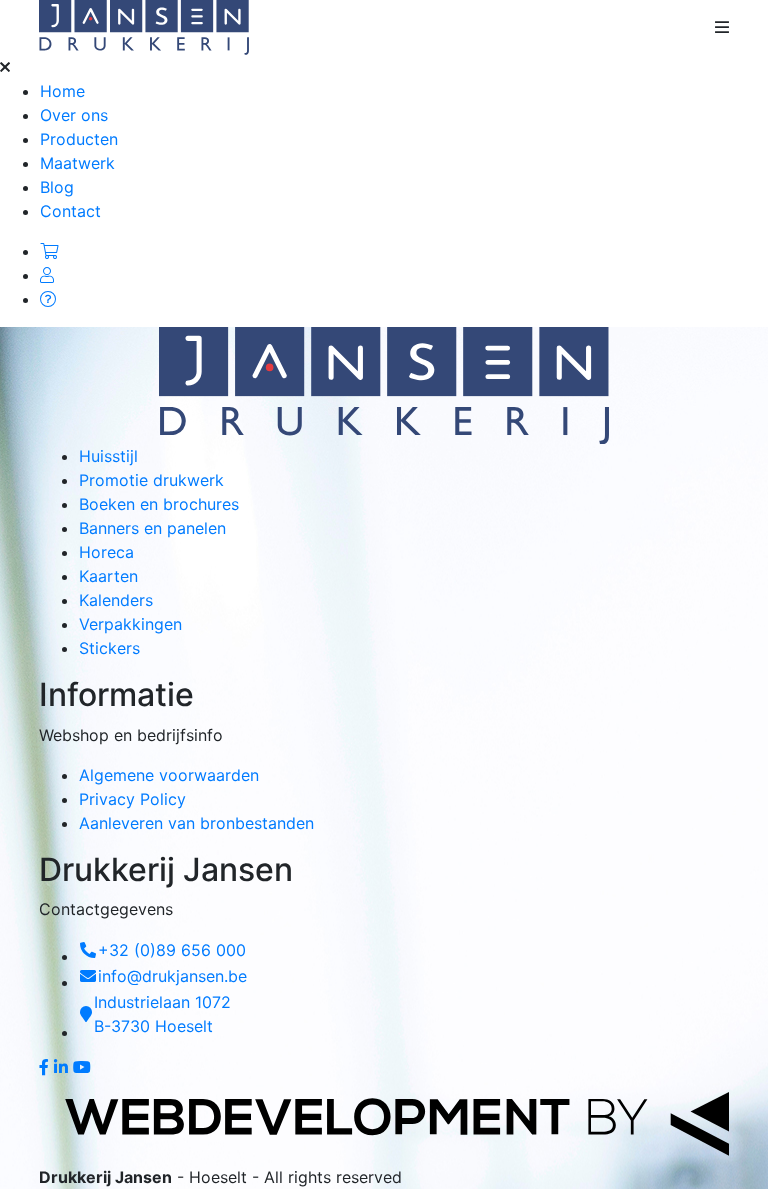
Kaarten (108, 576)
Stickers (109, 648)
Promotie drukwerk (151, 480)
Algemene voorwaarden (169, 775)
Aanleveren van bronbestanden (196, 823)
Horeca (106, 552)
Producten (79, 139)
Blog (57, 187)
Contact (70, 211)
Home (62, 91)
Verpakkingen (130, 624)
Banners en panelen (152, 528)
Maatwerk (77, 163)
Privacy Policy (132, 799)
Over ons (74, 115)
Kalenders (116, 600)
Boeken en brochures (159, 504)
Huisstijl (108, 456)
